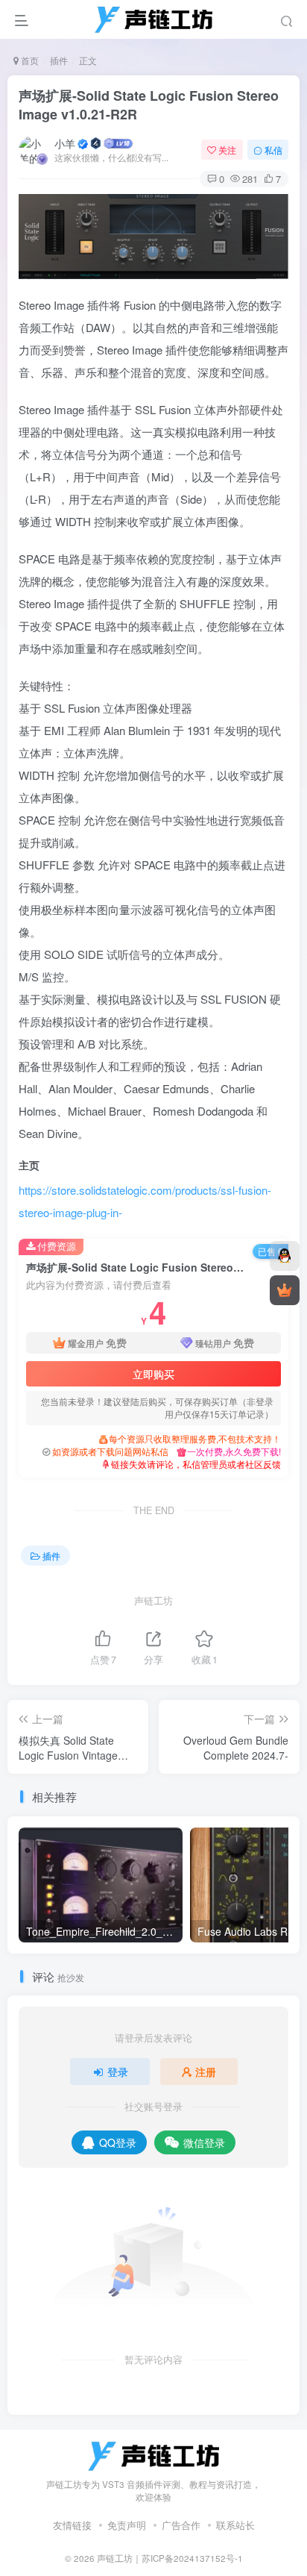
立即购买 (153, 1374)
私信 (273, 150)
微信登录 (204, 2142)
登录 (118, 2072)
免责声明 (127, 2525)
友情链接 (72, 2525)
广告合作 (181, 2525)
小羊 (65, 143)
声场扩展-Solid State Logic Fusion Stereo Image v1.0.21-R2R (149, 105)
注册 (206, 2072)
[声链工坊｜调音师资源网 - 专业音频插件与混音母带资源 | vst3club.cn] (153, 2455)
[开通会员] (285, 1290)
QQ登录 (118, 2142)
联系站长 (235, 2525)
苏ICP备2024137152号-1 (192, 2558)
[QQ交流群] (285, 1256)
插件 (59, 60)
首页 (29, 60)
